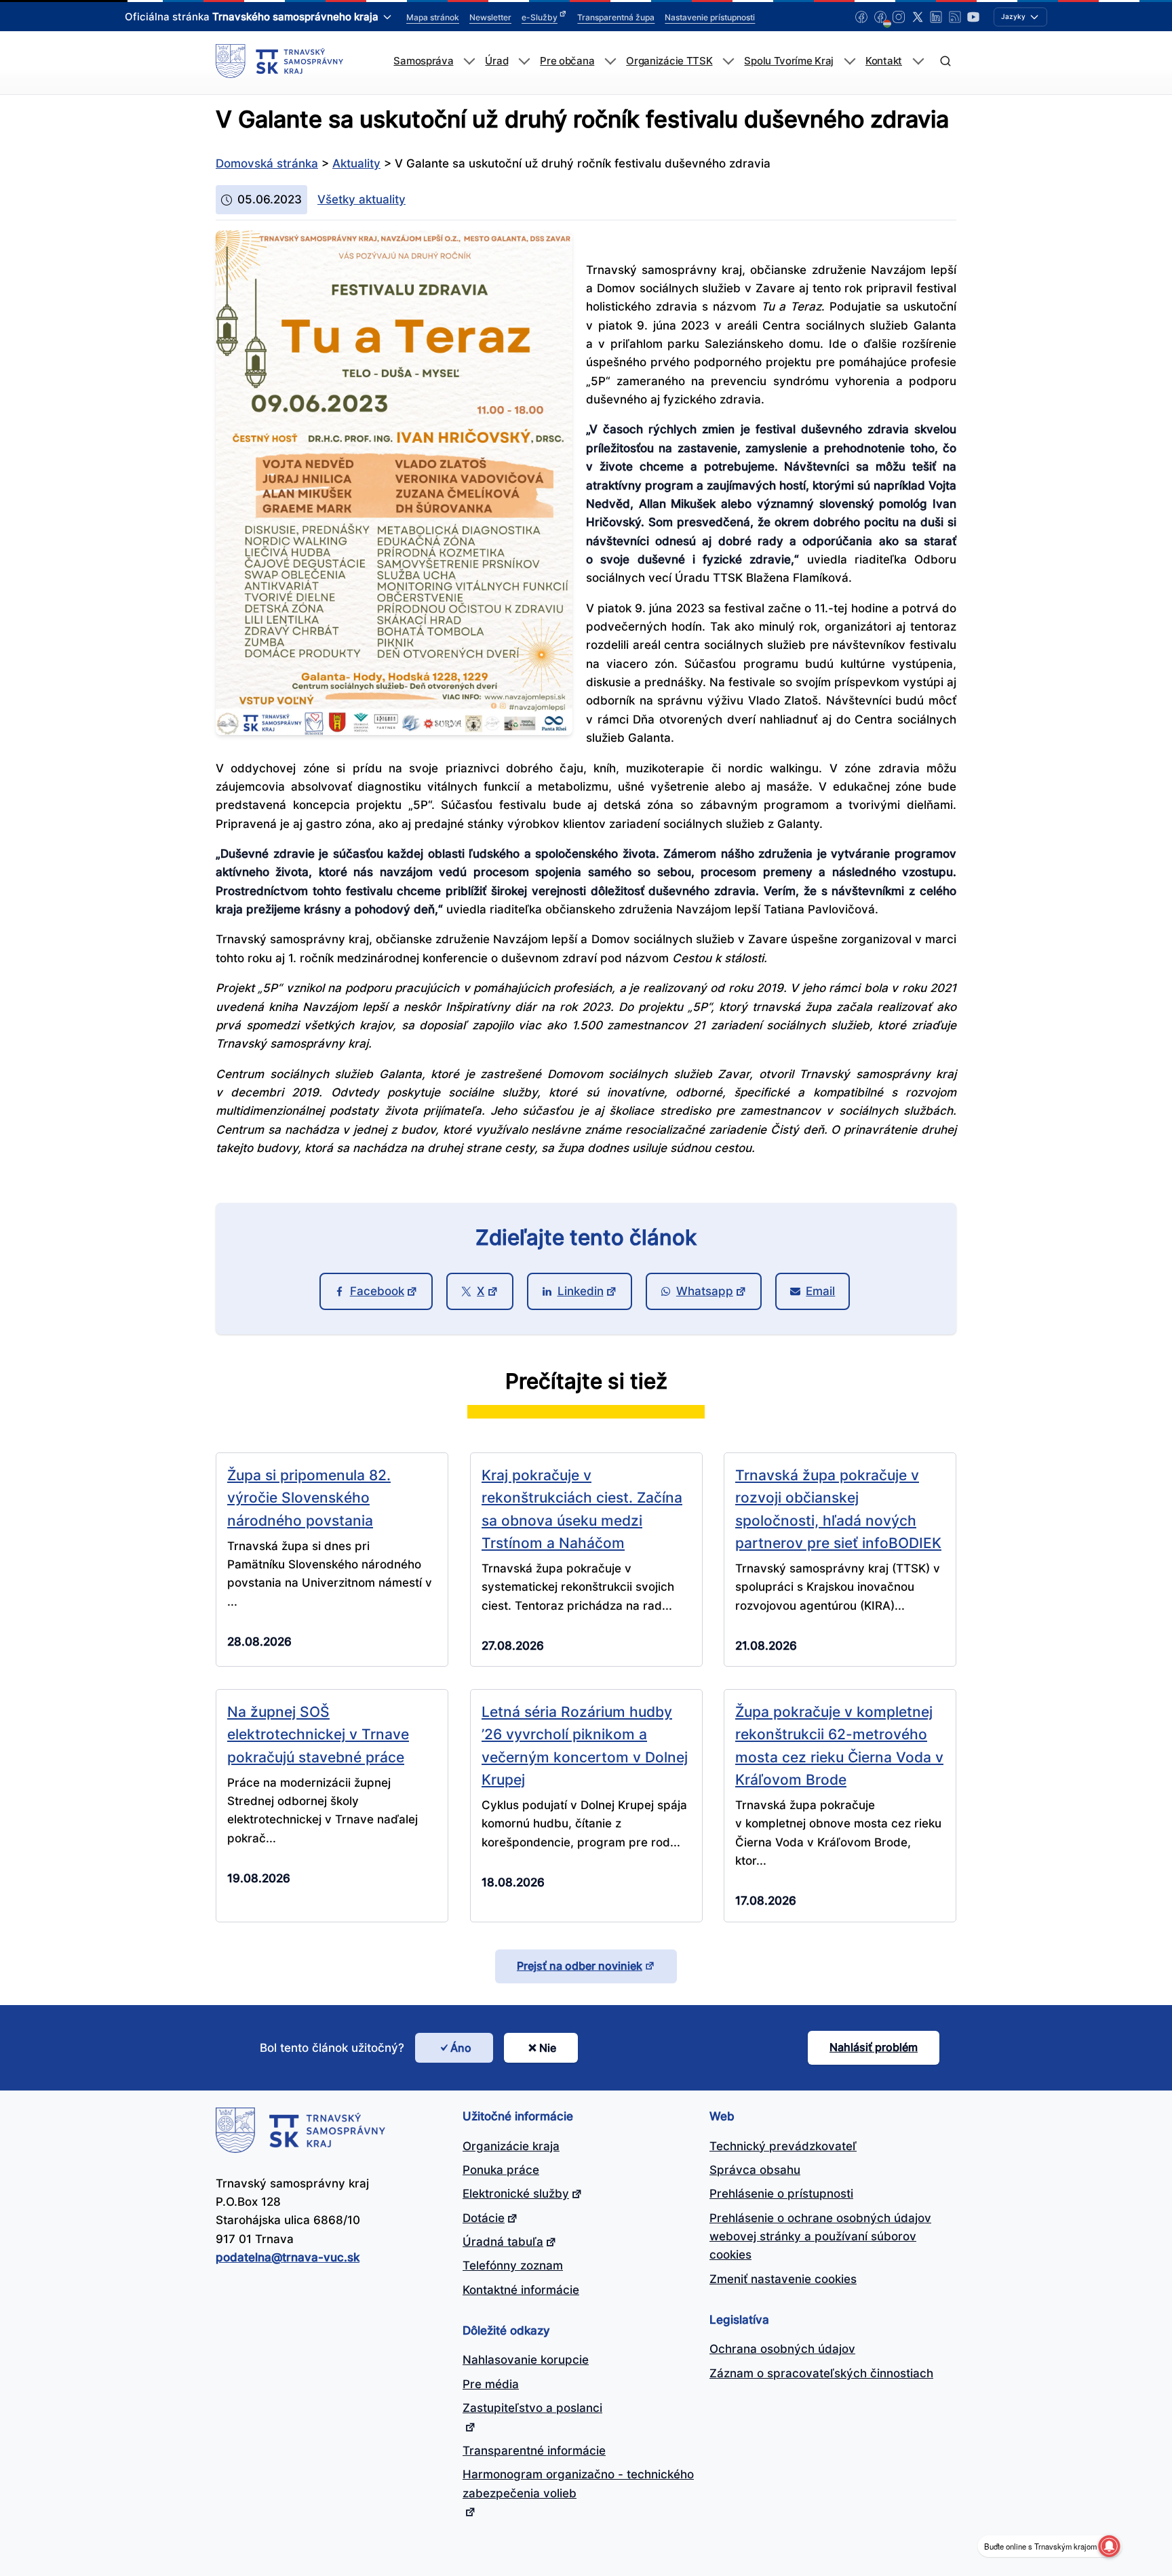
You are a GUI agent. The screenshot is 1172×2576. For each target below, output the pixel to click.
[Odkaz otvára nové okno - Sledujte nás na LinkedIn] (936, 17)
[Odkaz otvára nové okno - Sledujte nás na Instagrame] (899, 17)
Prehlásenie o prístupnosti (781, 2194)
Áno (461, 2048)
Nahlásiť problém (874, 2047)
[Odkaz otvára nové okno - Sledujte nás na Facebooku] (861, 17)
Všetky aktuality (362, 199)
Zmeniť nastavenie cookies (783, 2279)
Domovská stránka (267, 163)
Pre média (491, 2384)
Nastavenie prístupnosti (710, 17)
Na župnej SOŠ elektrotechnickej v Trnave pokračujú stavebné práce (318, 1734)
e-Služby (540, 17)
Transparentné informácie (534, 2451)
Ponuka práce (501, 2170)
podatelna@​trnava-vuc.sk (288, 2257)
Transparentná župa (616, 17)
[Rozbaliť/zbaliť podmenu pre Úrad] (524, 61)
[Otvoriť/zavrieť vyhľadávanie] (945, 61)
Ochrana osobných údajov (782, 2349)
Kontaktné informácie (521, 2290)
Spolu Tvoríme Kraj (789, 61)
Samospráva (423, 61)
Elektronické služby (516, 2194)
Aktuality (356, 163)
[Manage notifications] (1109, 2546)
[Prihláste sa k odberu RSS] (955, 17)
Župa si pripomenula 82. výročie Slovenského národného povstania (309, 1498)
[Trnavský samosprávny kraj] (279, 61)
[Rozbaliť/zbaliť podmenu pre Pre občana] (610, 61)
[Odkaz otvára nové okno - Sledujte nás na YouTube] (973, 17)
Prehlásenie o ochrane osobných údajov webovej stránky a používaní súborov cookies (820, 2237)
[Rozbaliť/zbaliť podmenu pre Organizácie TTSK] (728, 61)
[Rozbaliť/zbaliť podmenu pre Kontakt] (918, 61)
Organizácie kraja (511, 2146)
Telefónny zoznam (513, 2265)
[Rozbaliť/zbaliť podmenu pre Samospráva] (469, 61)
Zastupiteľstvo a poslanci (532, 2408)
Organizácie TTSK (669, 61)
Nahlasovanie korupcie (526, 2360)
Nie (548, 2048)
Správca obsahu (755, 2170)
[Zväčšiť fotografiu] (394, 731)
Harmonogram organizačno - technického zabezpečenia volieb (578, 2483)
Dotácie (484, 2218)
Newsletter (490, 17)
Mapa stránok (433, 17)
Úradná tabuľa (503, 2242)
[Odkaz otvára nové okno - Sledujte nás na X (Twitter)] (918, 17)
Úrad (496, 61)
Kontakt (884, 61)
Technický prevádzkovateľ (783, 2146)
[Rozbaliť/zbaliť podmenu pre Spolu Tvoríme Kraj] (849, 61)
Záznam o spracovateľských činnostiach (821, 2373)
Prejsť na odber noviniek (580, 1966)
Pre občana (567, 61)
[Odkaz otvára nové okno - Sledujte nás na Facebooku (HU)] (880, 17)
